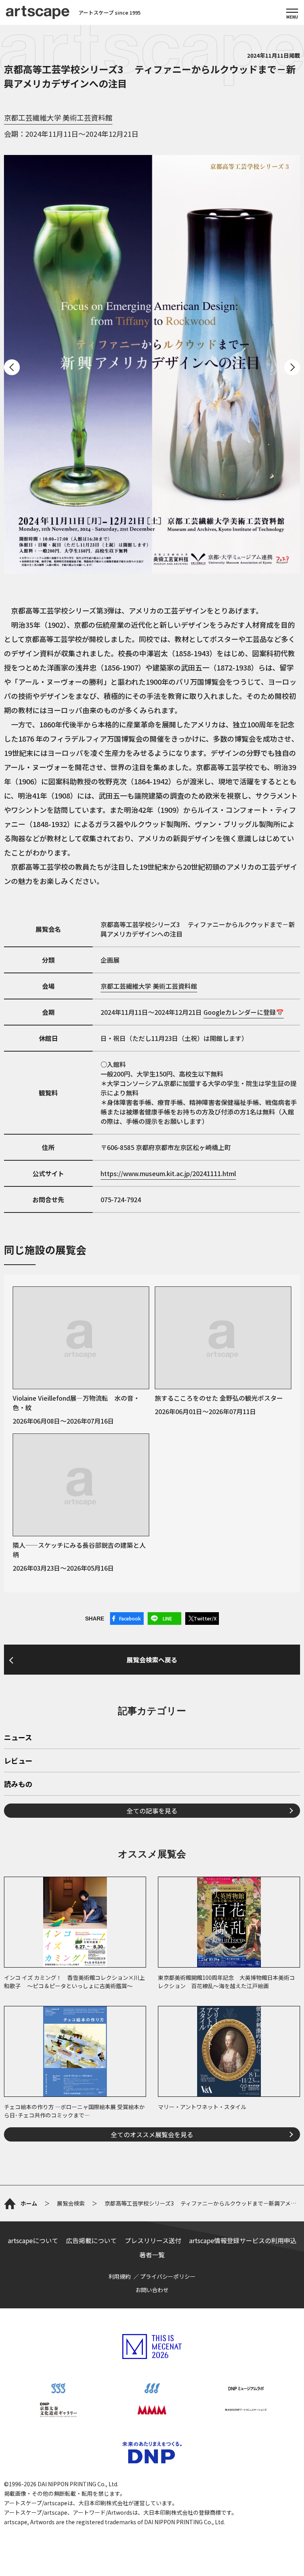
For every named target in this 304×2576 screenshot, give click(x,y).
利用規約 (120, 2276)
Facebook (130, 1618)
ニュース (18, 1738)
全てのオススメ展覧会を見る (152, 2134)
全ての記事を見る (152, 1811)
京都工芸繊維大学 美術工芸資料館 (58, 117)
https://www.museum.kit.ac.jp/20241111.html (168, 1173)
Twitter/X (205, 1618)
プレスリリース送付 (153, 2240)
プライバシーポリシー (168, 2276)
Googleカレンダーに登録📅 (244, 1012)
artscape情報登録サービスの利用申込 (243, 2240)
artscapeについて (33, 2240)
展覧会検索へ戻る (152, 1660)
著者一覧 (152, 2255)
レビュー (18, 1761)
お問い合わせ (152, 2290)
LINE (167, 1618)
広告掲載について (91, 2240)
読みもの (18, 1785)
